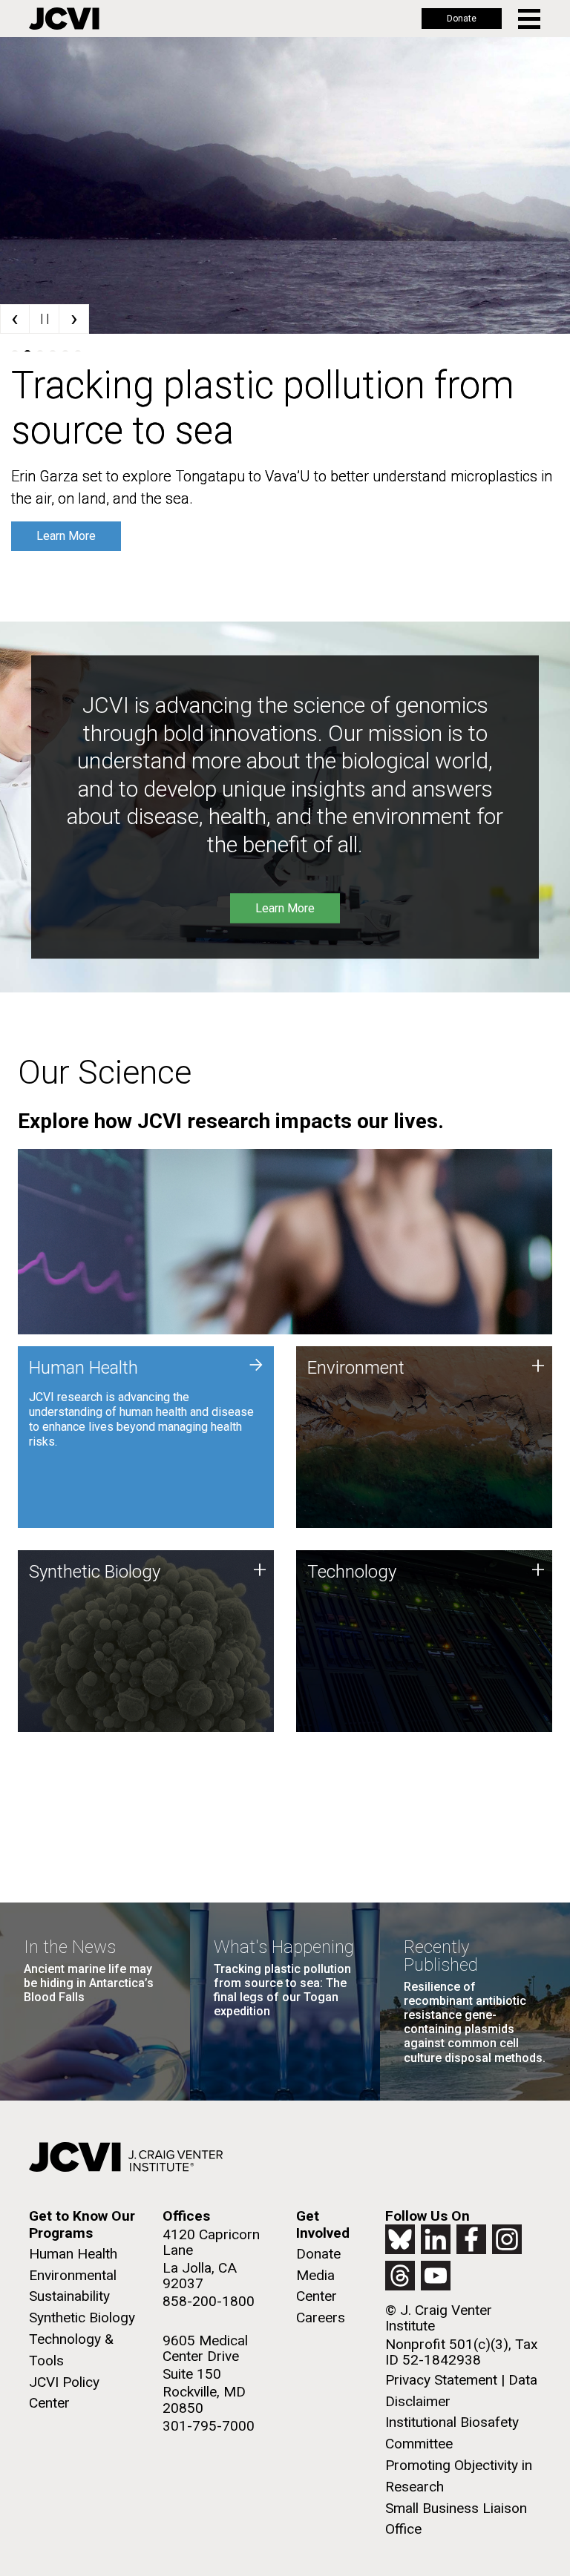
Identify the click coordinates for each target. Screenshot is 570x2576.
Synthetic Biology (82, 2318)
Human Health (73, 2254)
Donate (462, 19)
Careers (321, 2318)
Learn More (66, 536)
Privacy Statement (441, 2380)
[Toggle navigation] (530, 19)
